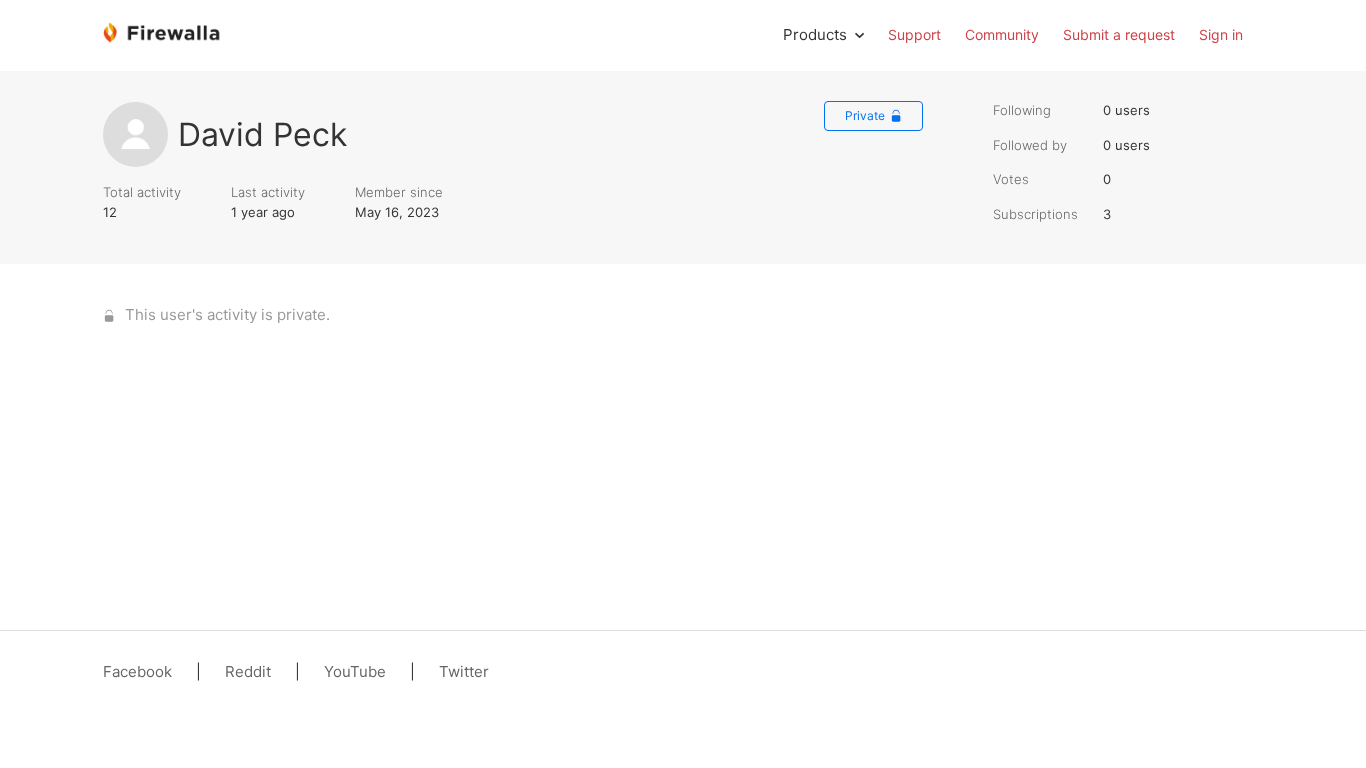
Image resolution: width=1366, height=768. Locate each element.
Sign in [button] (1221, 34)
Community (1002, 34)
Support (914, 34)
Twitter (464, 671)
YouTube (355, 671)
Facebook (137, 671)
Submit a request (1119, 34)
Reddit (248, 671)
